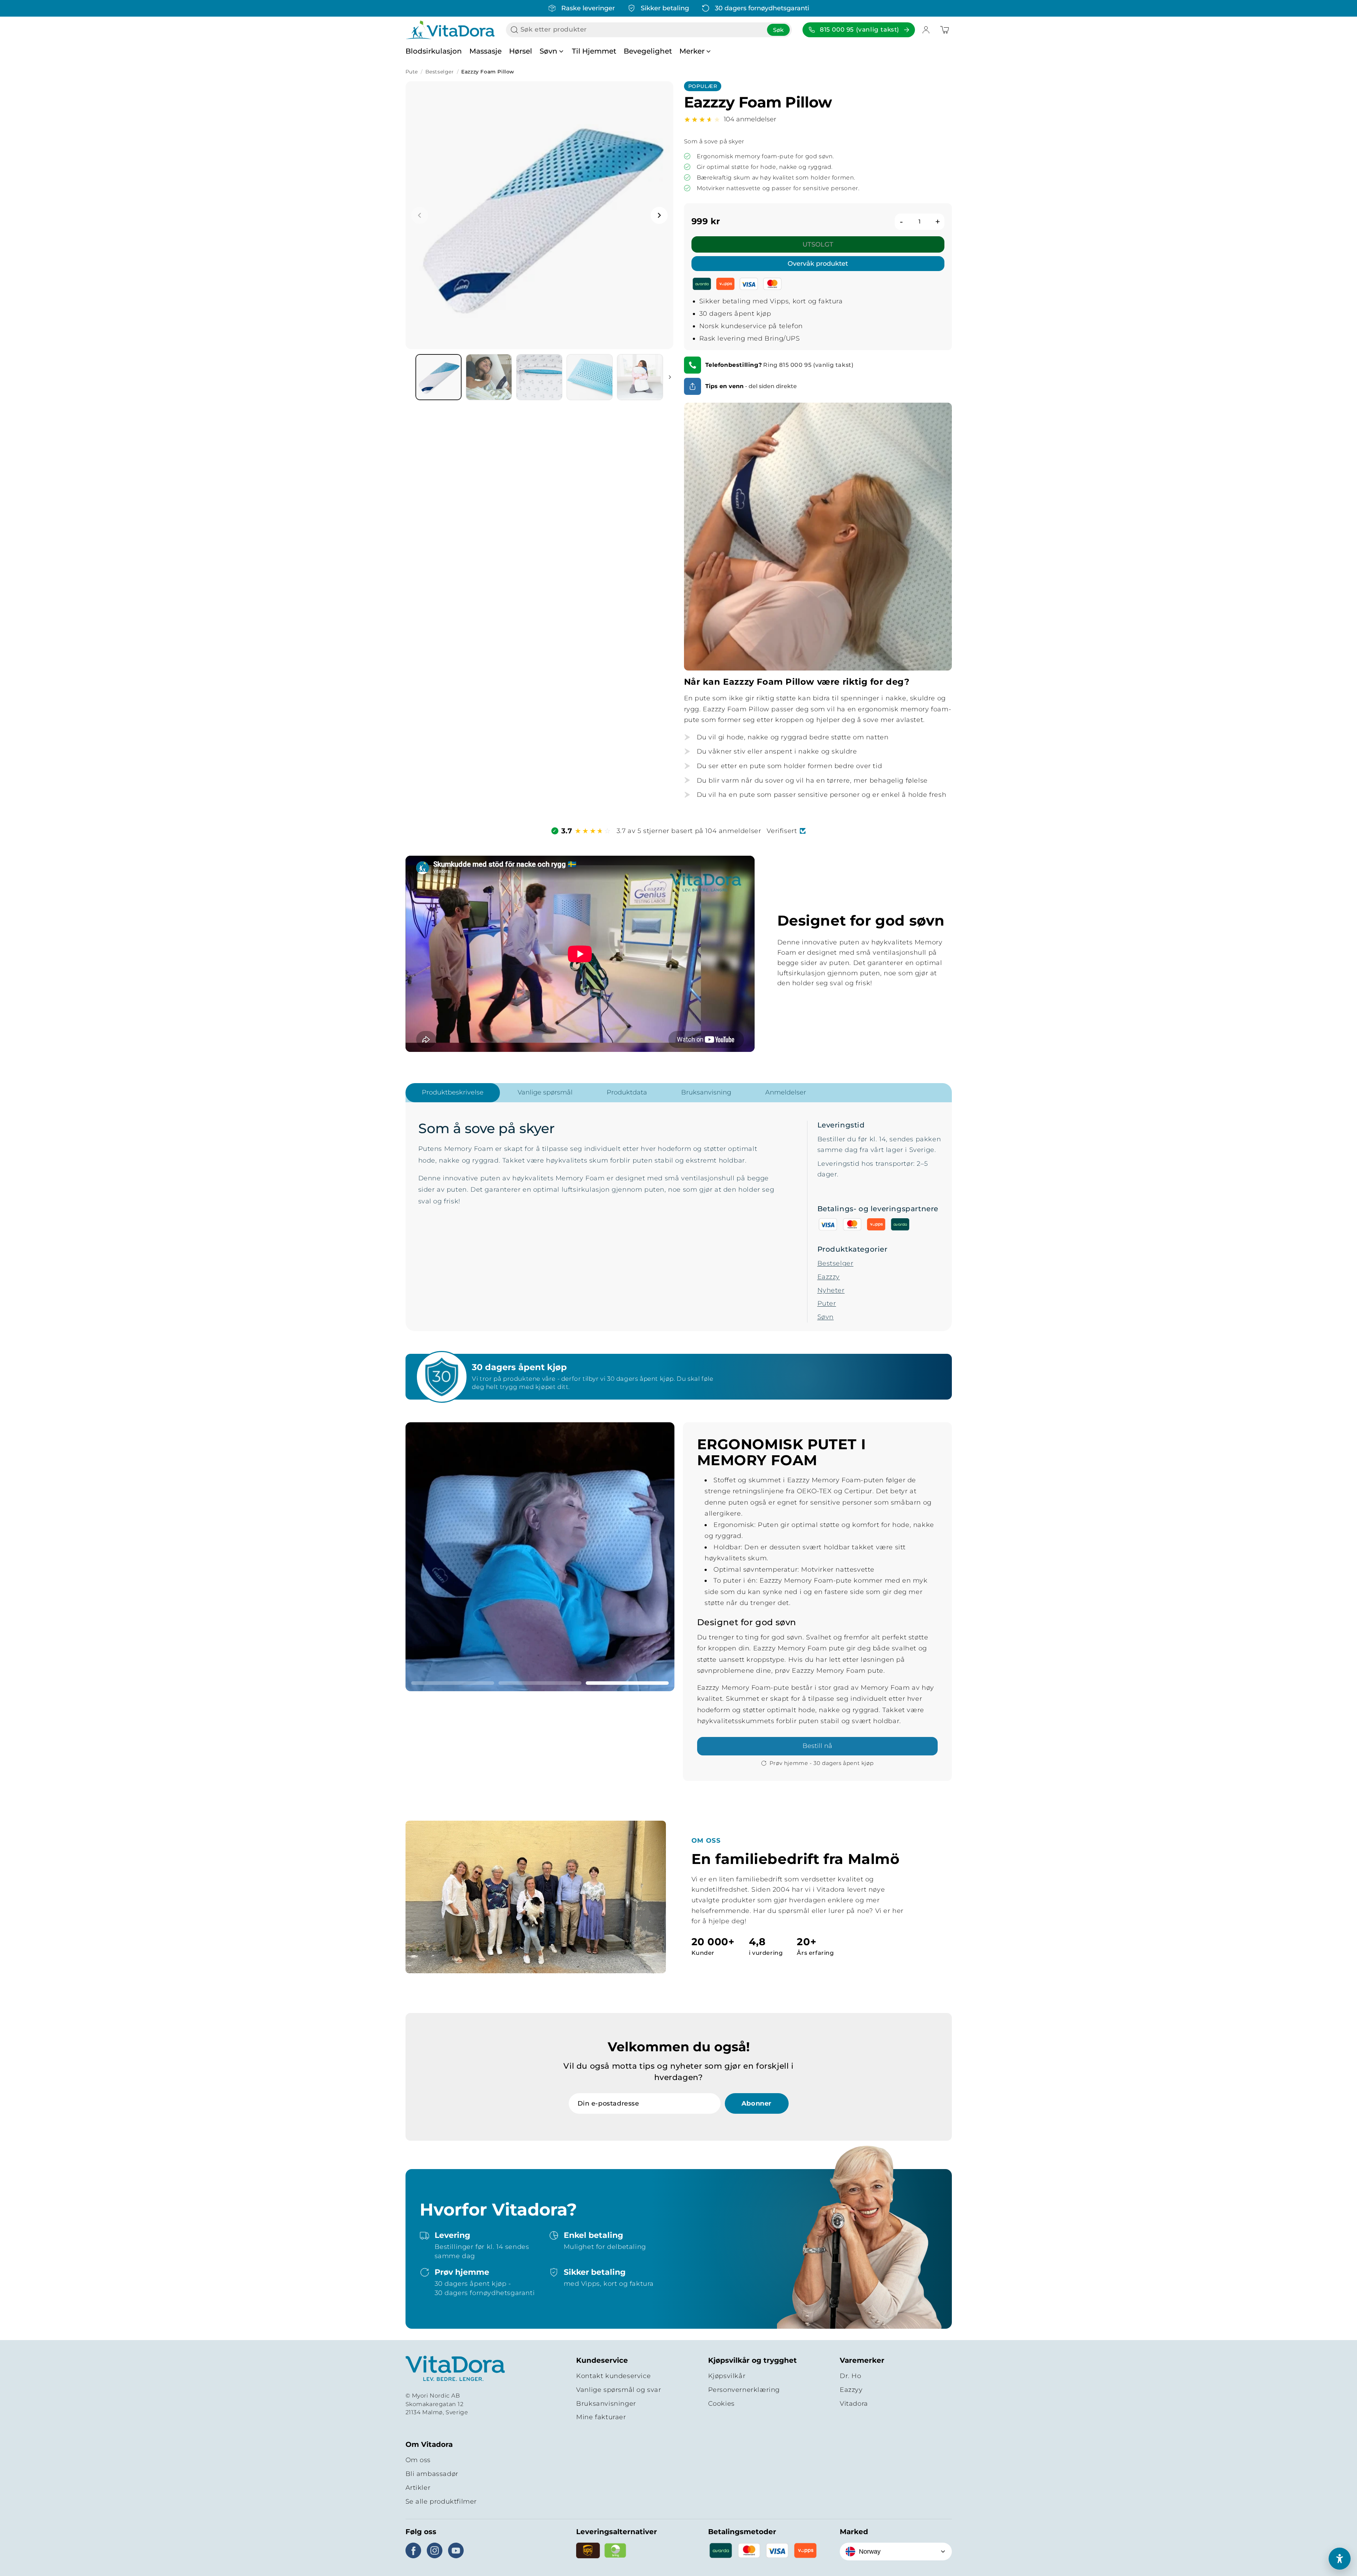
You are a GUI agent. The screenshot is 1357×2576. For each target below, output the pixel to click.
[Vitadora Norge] (455, 2369)
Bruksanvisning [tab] (706, 1092)
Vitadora (854, 2404)
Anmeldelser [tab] (786, 1092)
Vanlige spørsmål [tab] (545, 1092)
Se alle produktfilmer (441, 2501)
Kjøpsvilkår (727, 2376)
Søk (778, 30)
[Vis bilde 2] (540, 1683)
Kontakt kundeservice (613, 2376)
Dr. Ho (851, 2376)
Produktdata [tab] (627, 1092)
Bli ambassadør (432, 2474)
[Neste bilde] (659, 215)
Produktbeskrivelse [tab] (453, 1092)
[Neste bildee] (670, 377)
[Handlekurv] (944, 30)
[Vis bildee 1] (438, 377)
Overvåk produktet (818, 264)
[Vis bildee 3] (539, 377)
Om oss (418, 2460)
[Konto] (926, 30)
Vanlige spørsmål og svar (619, 2390)
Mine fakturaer (601, 2417)
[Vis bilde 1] (453, 1683)
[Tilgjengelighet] (1340, 2559)
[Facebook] (413, 2550)
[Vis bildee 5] (640, 377)
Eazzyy (851, 2390)
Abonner (757, 2103)
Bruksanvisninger (606, 2404)
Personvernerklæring (744, 2390)
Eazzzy (829, 1277)
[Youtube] (456, 2550)
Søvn (826, 1317)
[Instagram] (435, 2550)
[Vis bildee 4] (590, 377)
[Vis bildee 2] (489, 377)
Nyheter (831, 1290)
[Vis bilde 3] (627, 1683)
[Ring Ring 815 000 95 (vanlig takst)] (693, 365)
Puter (827, 1303)
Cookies (721, 2404)
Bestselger (440, 72)
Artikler (418, 2488)
